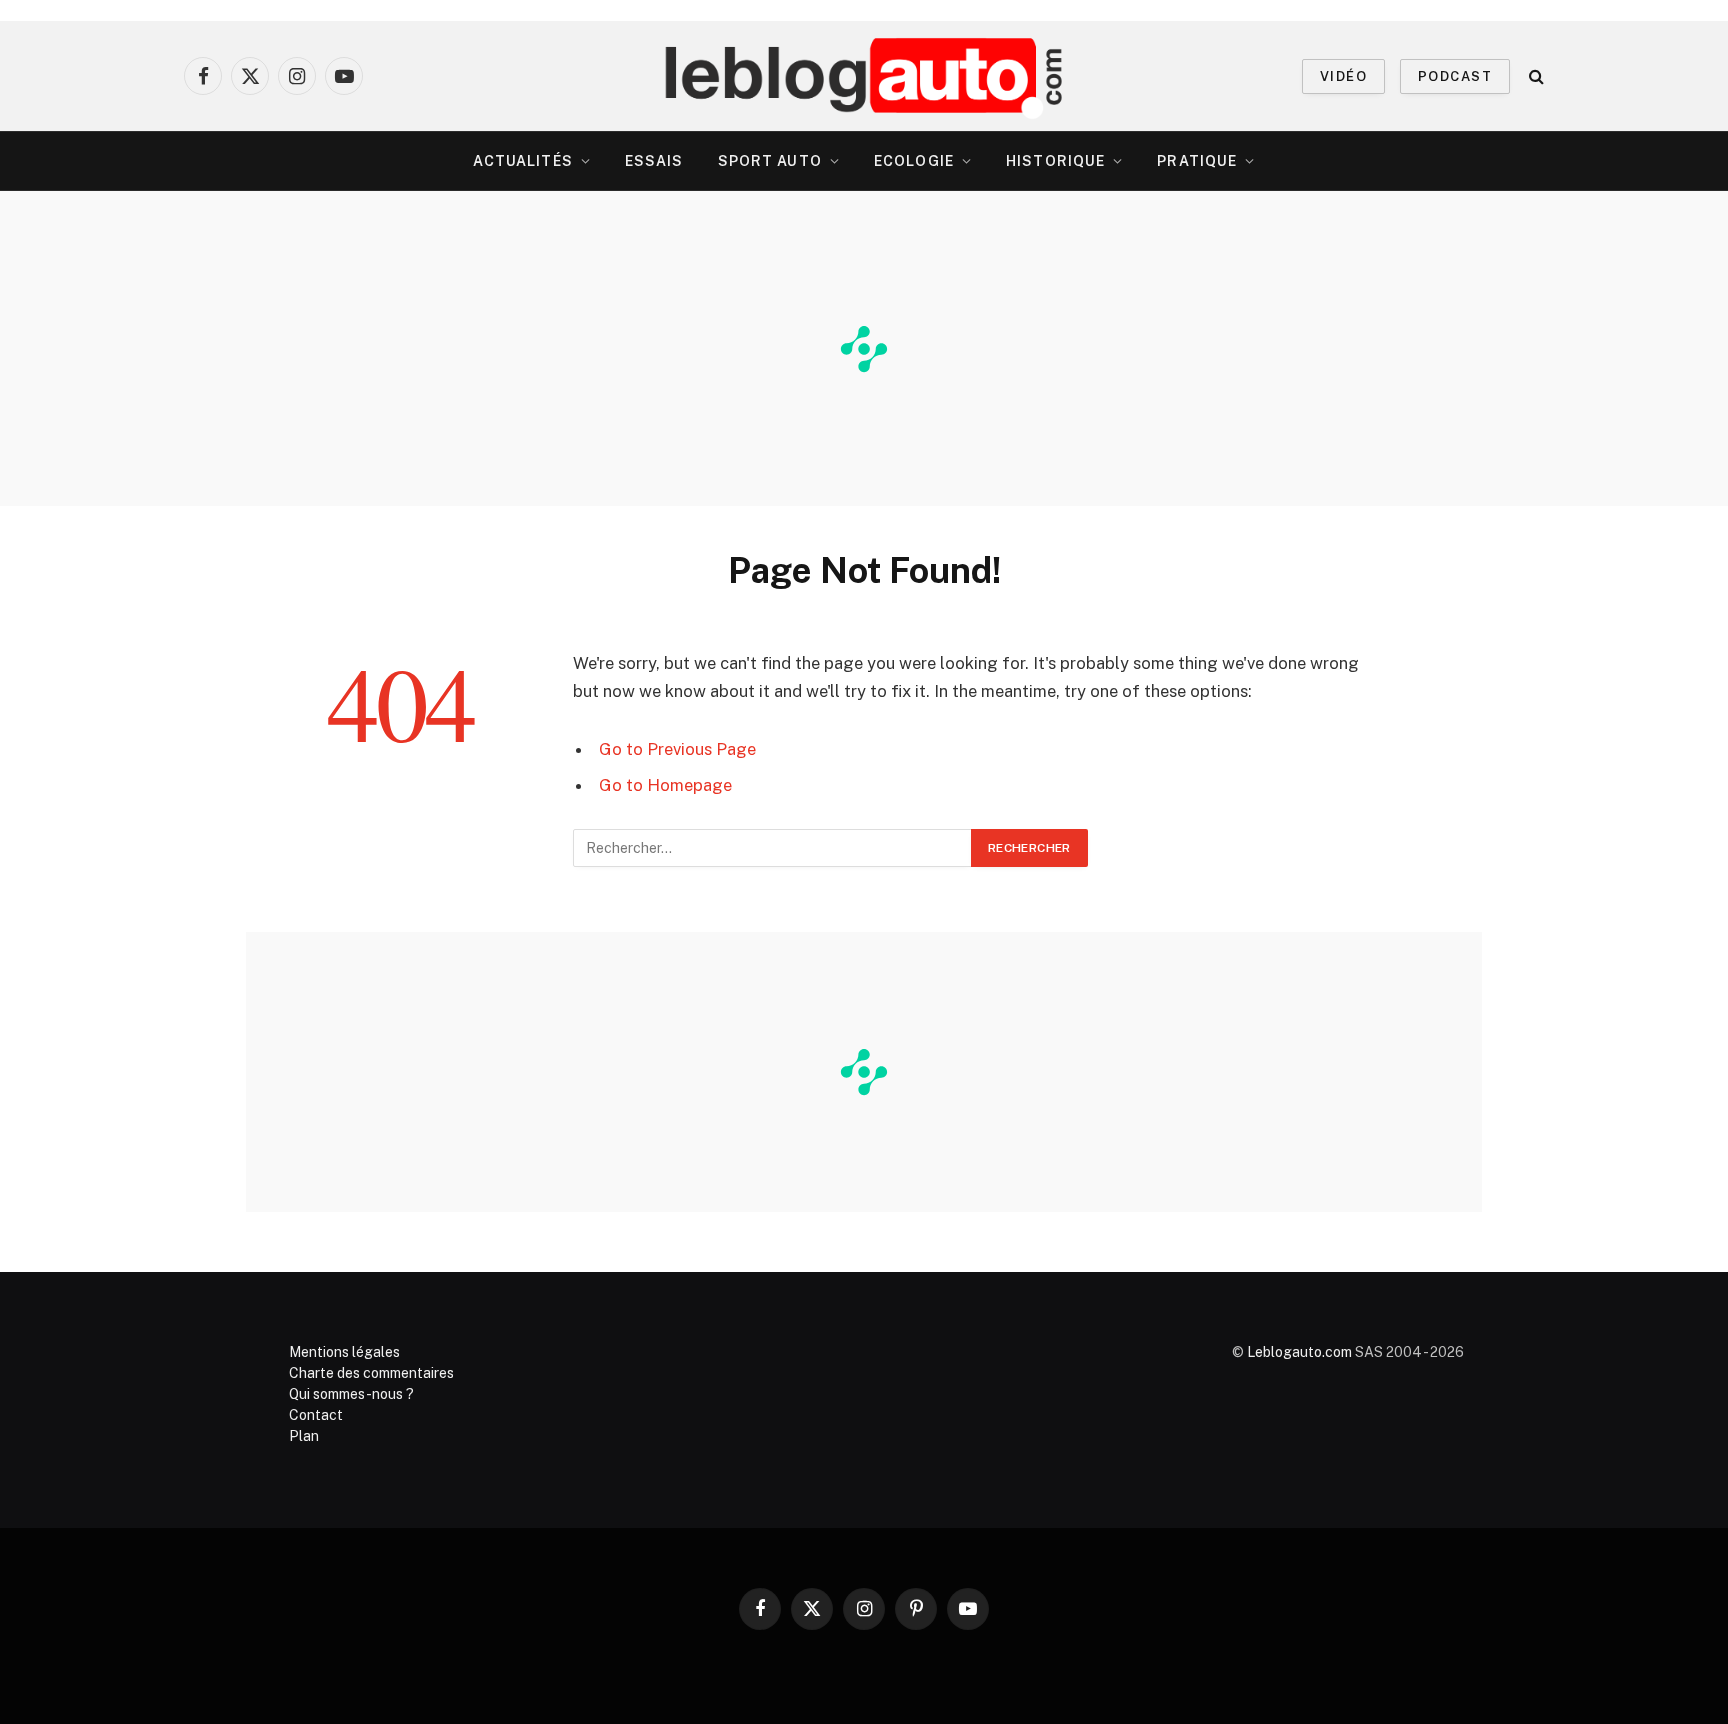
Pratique (1197, 161)
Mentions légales (344, 1352)
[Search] (1534, 76)
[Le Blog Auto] (864, 76)
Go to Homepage (665, 785)
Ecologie (914, 161)
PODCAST (1455, 76)
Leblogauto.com (1299, 1352)
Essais (654, 161)
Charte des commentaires (371, 1373)
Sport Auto (770, 161)
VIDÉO (1343, 76)
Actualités (523, 161)
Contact (316, 1415)
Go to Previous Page (677, 749)
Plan (304, 1436)
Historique (1055, 161)
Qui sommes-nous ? (351, 1394)
